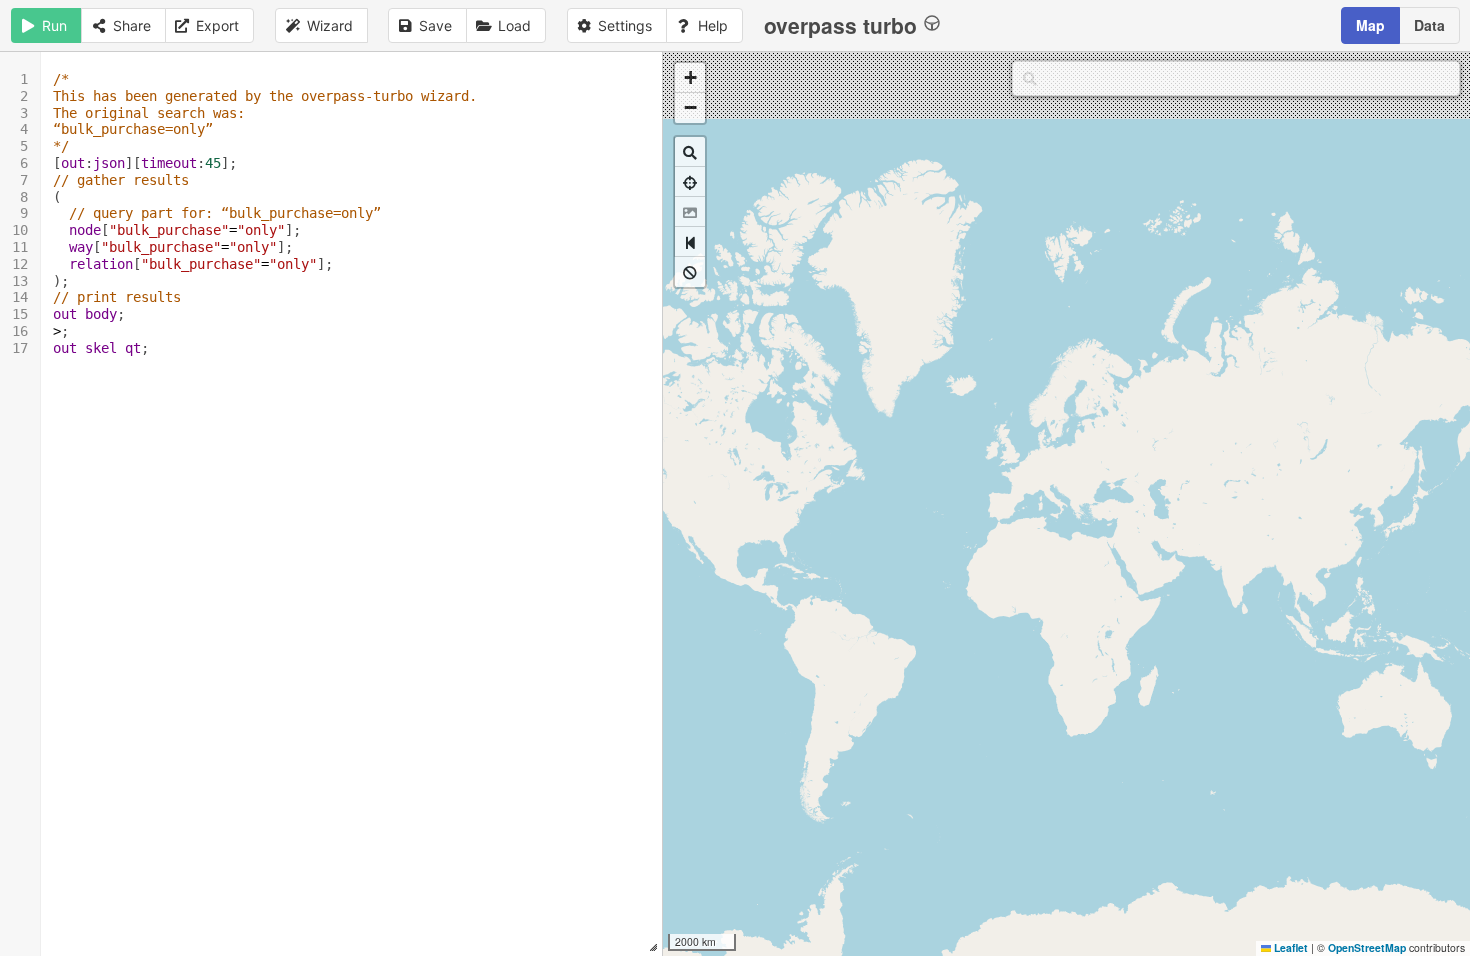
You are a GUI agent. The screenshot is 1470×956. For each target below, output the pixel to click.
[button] (690, 78)
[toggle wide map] (690, 242)
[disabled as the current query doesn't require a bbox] (690, 212)
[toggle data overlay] (690, 272)
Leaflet (1289, 947)
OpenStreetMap (1367, 947)
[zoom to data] (690, 152)
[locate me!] (690, 182)
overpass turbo (840, 25)
